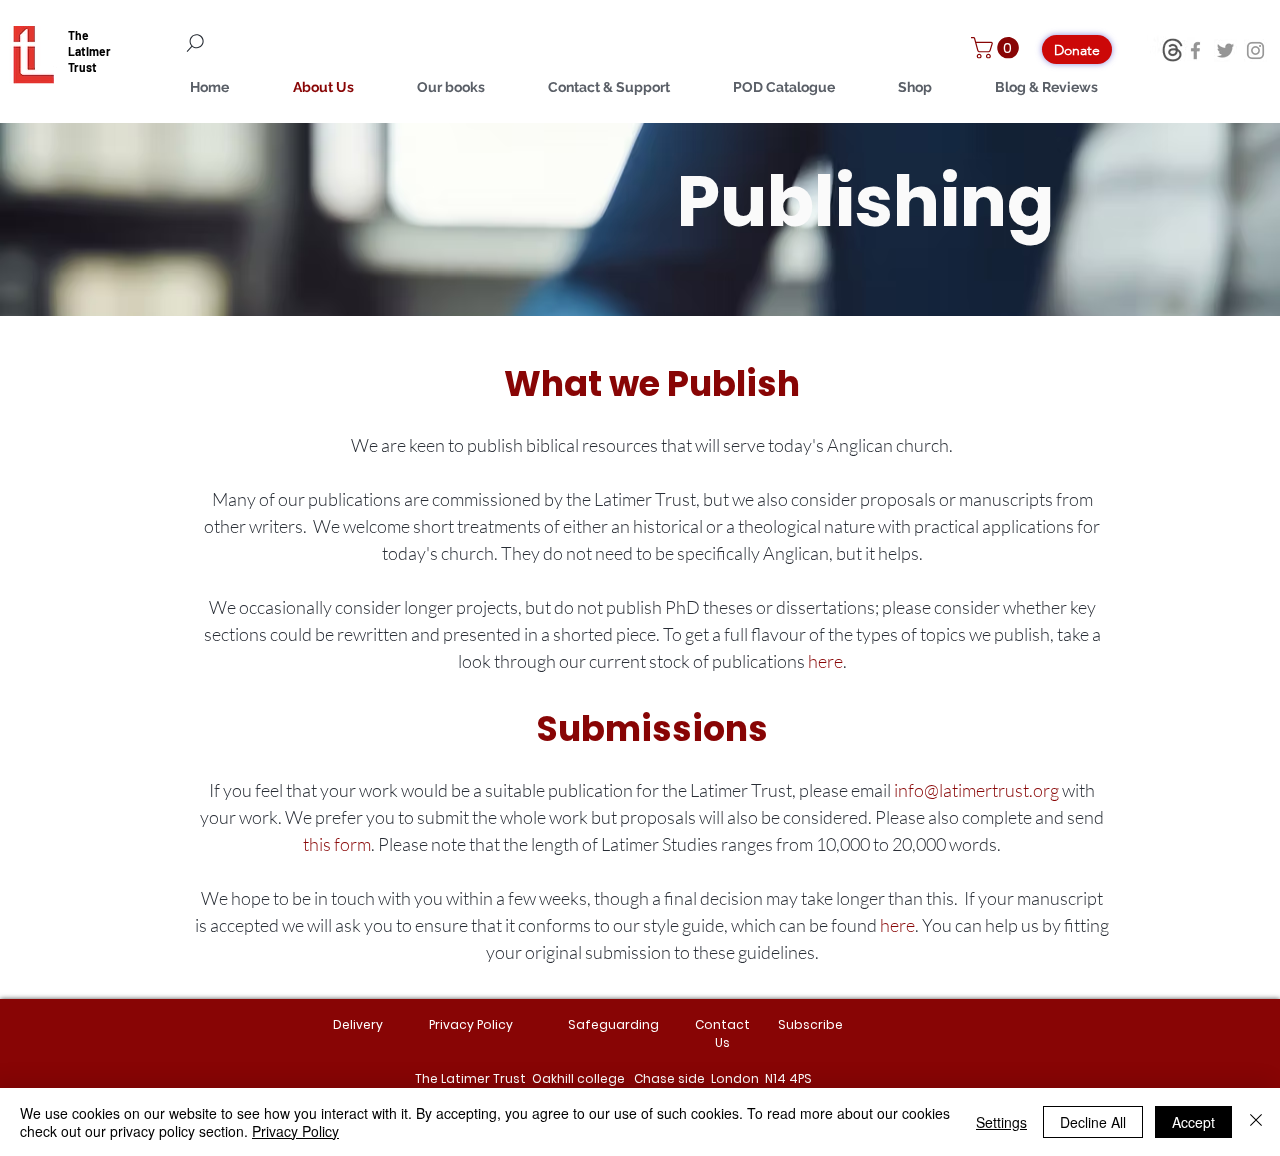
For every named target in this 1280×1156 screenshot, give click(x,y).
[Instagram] (1255, 50)
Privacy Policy (295, 1131)
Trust (82, 67)
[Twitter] (1225, 50)
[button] (997, 48)
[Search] (310, 43)
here (825, 661)
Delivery (358, 1024)
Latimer (89, 51)
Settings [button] (1001, 1122)
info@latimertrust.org (976, 790)
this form (337, 844)
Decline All (1093, 1122)
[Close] (1256, 1122)
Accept (1193, 1122)
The (78, 35)
